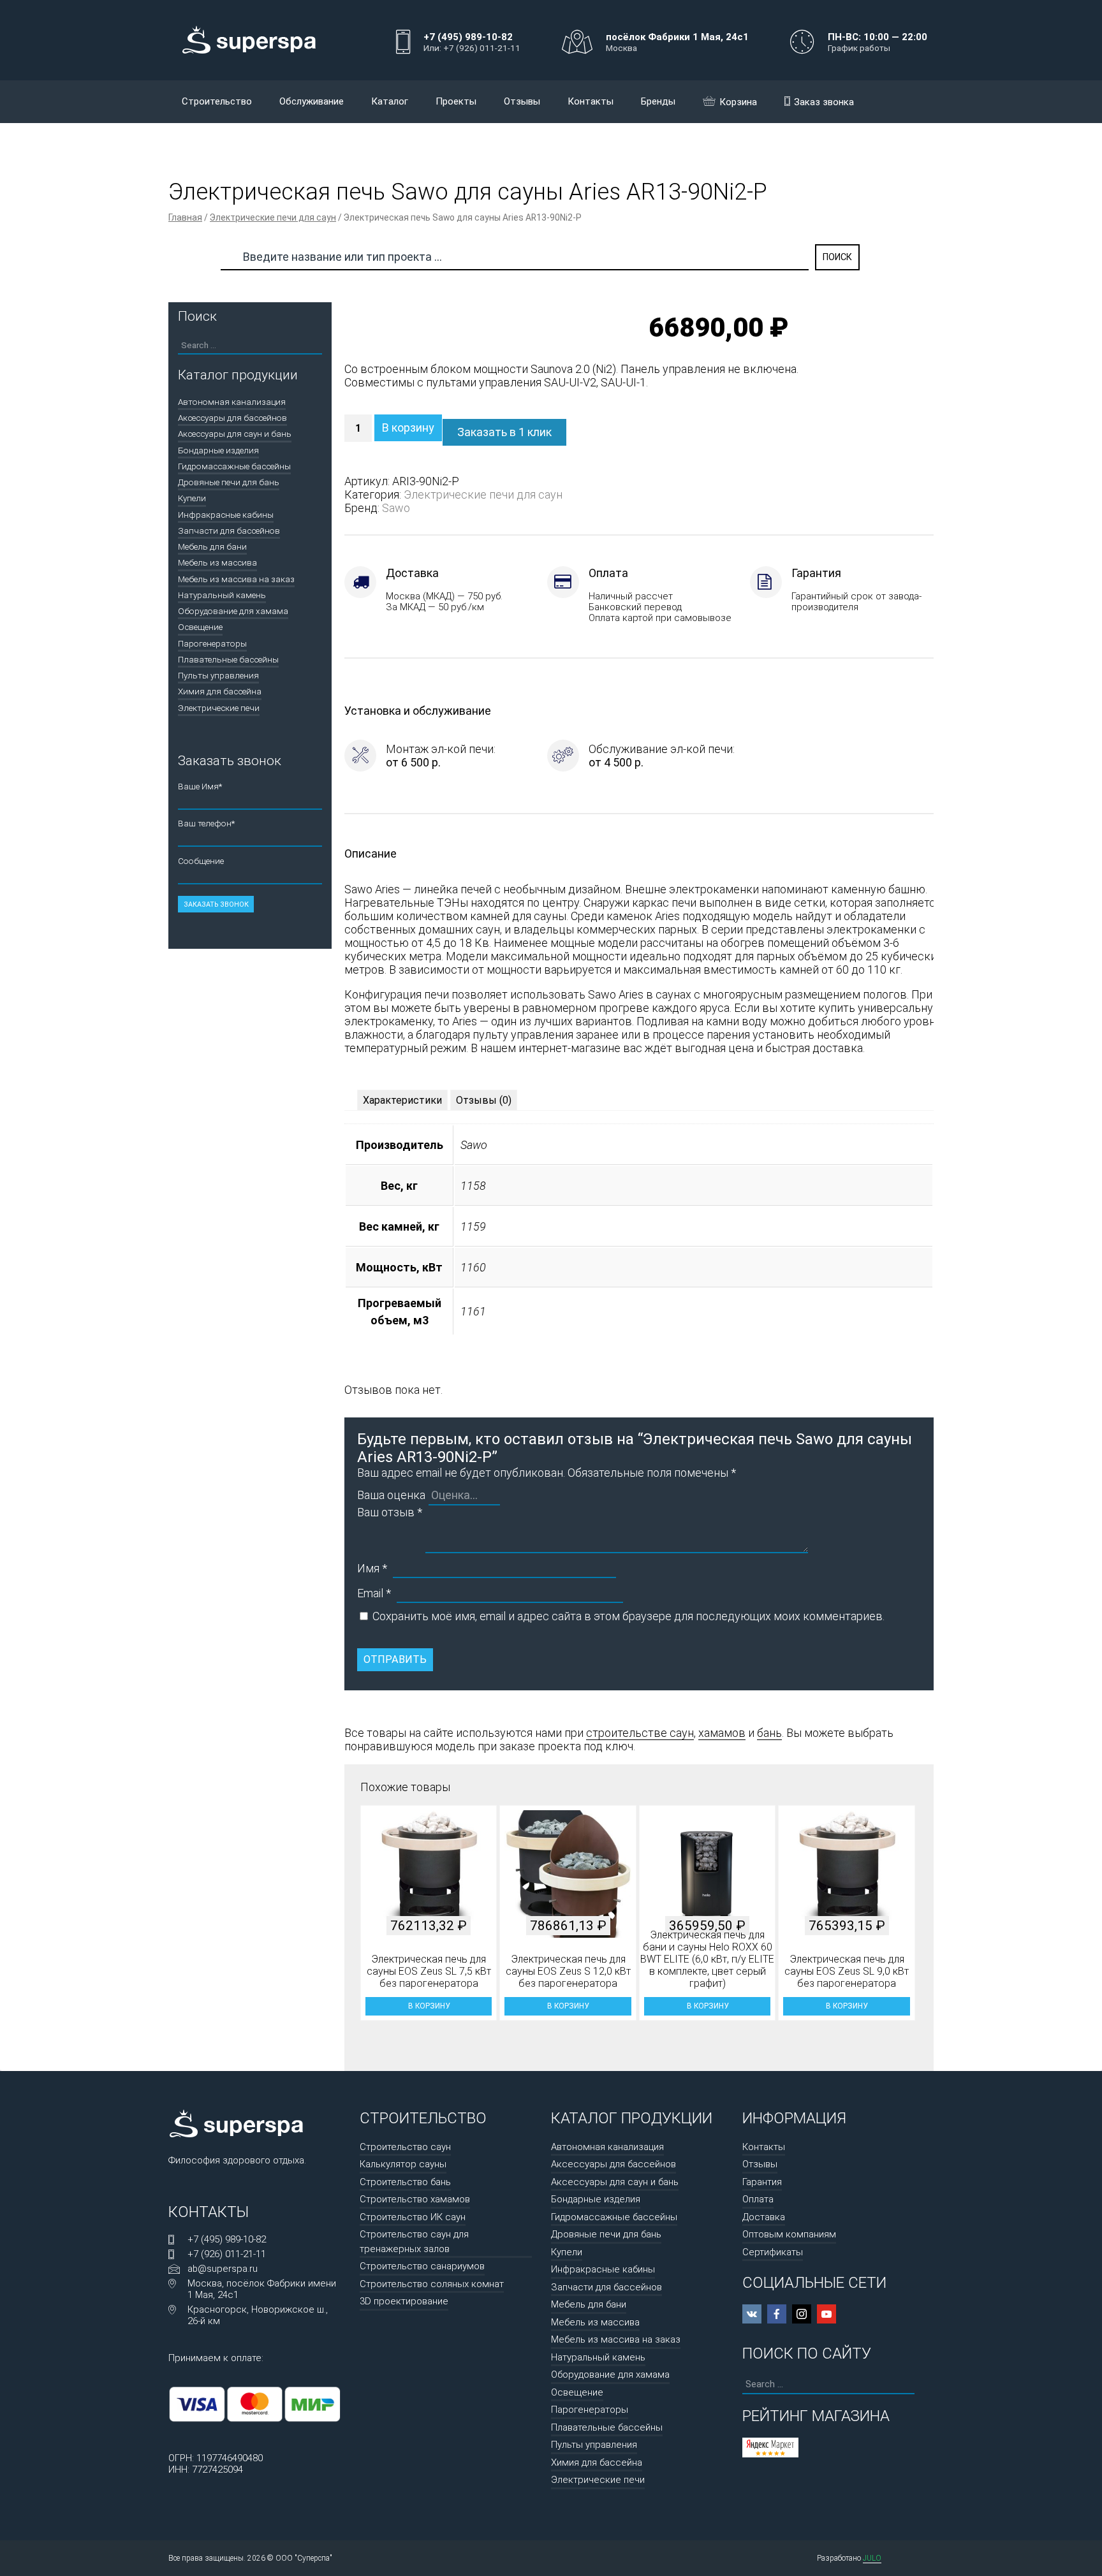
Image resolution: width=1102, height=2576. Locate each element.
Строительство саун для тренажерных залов (414, 2242)
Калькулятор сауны (403, 2164)
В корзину (408, 428)
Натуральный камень (222, 595)
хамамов (722, 1733)
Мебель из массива (217, 562)
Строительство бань (405, 2182)
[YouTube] (826, 2314)
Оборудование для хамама (233, 611)
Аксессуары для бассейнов (232, 418)
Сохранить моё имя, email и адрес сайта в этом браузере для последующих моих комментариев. (628, 1616)
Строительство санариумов (422, 2266)
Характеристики (402, 1100)
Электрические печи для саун (273, 217)
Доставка (764, 2217)
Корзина (738, 102)
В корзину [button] (429, 2006)
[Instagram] (802, 2314)
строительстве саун (640, 1733)
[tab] (402, 1100)
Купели (192, 498)
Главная (185, 217)
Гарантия (762, 2182)
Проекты (456, 101)
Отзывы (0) (484, 1100)
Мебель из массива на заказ (236, 579)
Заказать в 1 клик (504, 432)
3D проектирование (404, 2301)
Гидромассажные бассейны (234, 466)
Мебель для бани (212, 546)
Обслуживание (312, 101)
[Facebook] (777, 2314)
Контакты (591, 101)
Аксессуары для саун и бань (235, 434)
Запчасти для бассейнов (229, 531)
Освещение (200, 627)
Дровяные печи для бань (229, 482)
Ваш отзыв (390, 1512)
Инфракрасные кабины (226, 515)
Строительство (217, 101)
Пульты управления (218, 675)
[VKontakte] (752, 2314)
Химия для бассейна (220, 691)
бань (769, 1733)
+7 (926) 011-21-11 (227, 2254)
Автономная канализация (232, 402)
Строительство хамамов (415, 2199)
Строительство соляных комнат (432, 2284)
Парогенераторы (212, 643)
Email (374, 1593)
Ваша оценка (391, 1495)
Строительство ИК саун (413, 2217)
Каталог (390, 101)
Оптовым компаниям (789, 2234)
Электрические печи (219, 708)
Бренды (658, 101)
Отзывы (522, 101)
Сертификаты (773, 2252)
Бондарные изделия (218, 450)
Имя (372, 1568)
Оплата (758, 2199)
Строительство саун (405, 2147)
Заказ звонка (824, 102)
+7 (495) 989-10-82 (227, 2239)
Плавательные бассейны (228, 659)
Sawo (396, 508)
